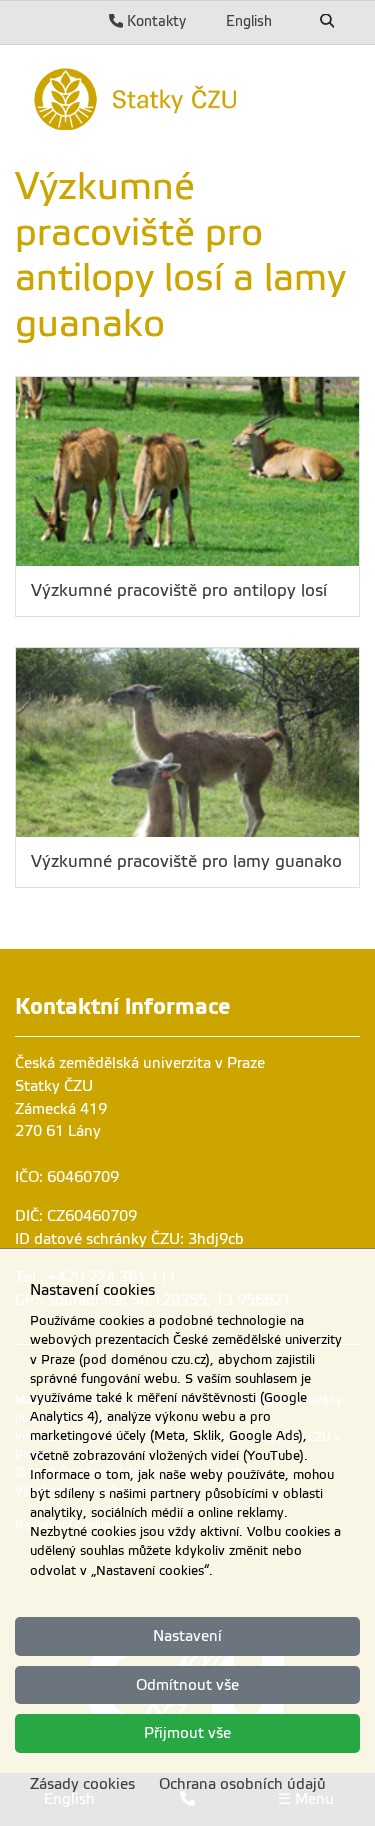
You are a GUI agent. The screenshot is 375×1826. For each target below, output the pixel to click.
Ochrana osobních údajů (242, 1784)
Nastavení (187, 1636)
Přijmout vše (187, 1733)
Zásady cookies (82, 1784)
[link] (187, 97)
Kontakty (154, 21)
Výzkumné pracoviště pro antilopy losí (179, 590)
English (249, 21)
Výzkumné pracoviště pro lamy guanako (186, 861)
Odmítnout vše (187, 1685)
